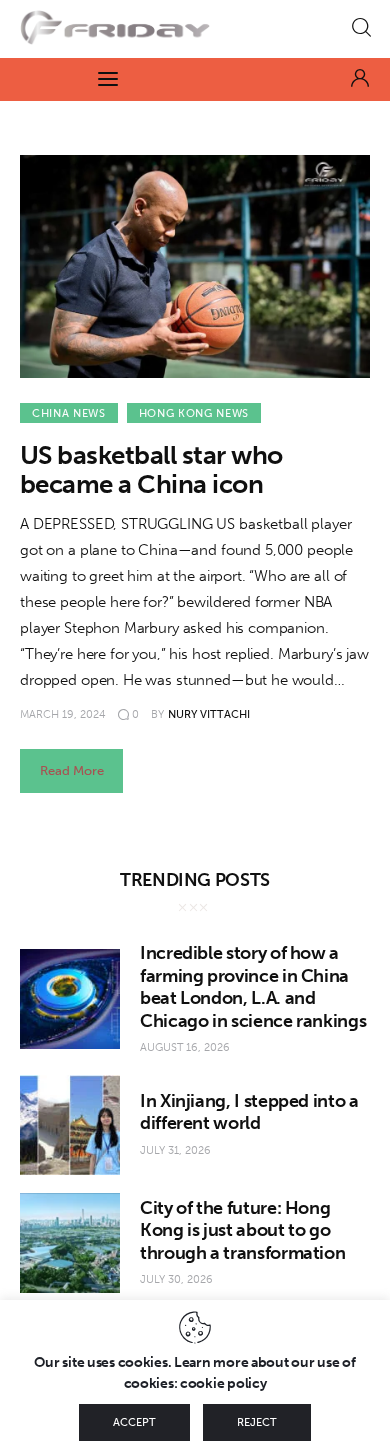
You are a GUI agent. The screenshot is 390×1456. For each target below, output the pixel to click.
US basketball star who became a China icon (151, 470)
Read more (72, 770)
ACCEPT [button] (134, 1422)
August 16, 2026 (185, 1047)
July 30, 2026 (176, 1279)
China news (69, 413)
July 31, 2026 (175, 1150)
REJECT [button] (257, 1422)
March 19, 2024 (63, 714)
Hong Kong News (194, 413)
